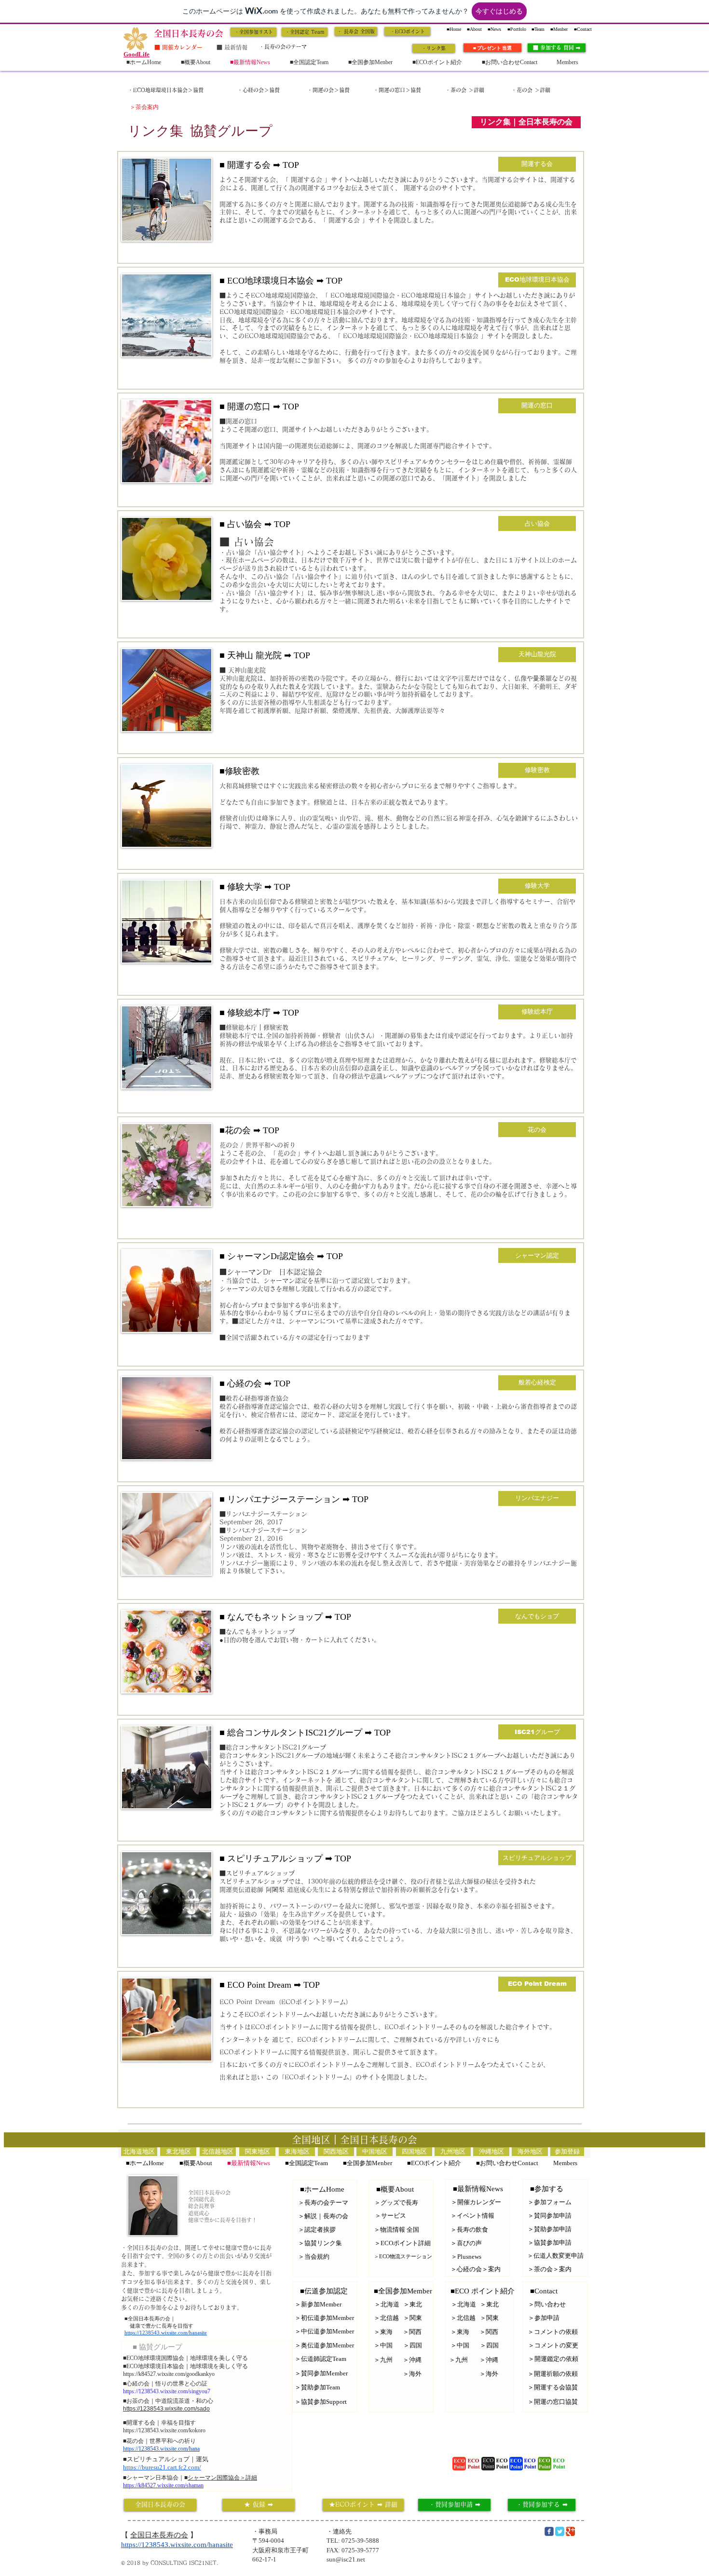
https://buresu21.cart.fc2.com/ (162, 2467)
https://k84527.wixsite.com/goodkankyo (169, 2374)
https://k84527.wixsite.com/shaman (163, 2485)
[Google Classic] (570, 2531)
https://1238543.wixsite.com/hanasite (166, 2332)
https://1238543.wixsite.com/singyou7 (167, 2391)
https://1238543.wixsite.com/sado (166, 2409)
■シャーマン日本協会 (151, 2478)
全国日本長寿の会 (159, 2535)
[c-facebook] (549, 2531)
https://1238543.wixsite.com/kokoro (164, 2430)
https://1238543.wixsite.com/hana (161, 2449)
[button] (526, 122)
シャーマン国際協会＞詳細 (222, 2478)
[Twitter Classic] (560, 2531)
